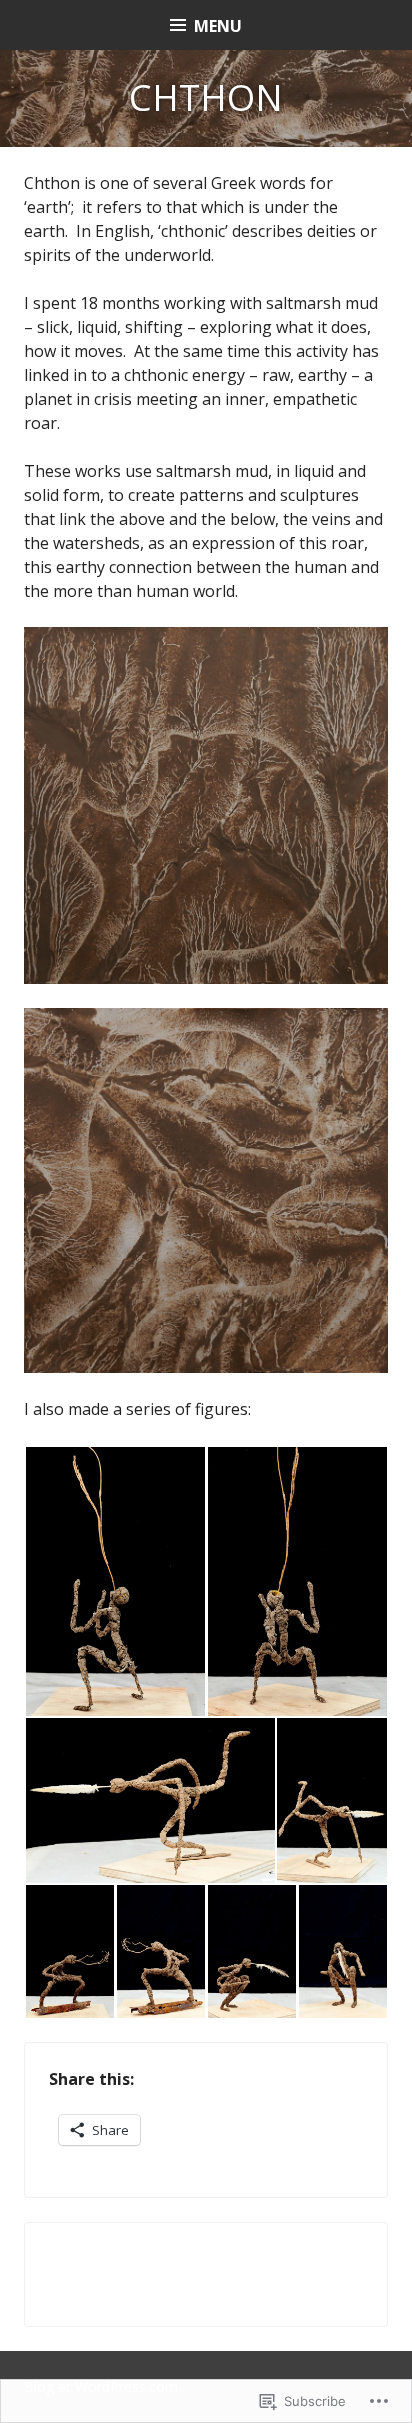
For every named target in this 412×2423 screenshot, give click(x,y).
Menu (218, 26)
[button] (115, 1581)
